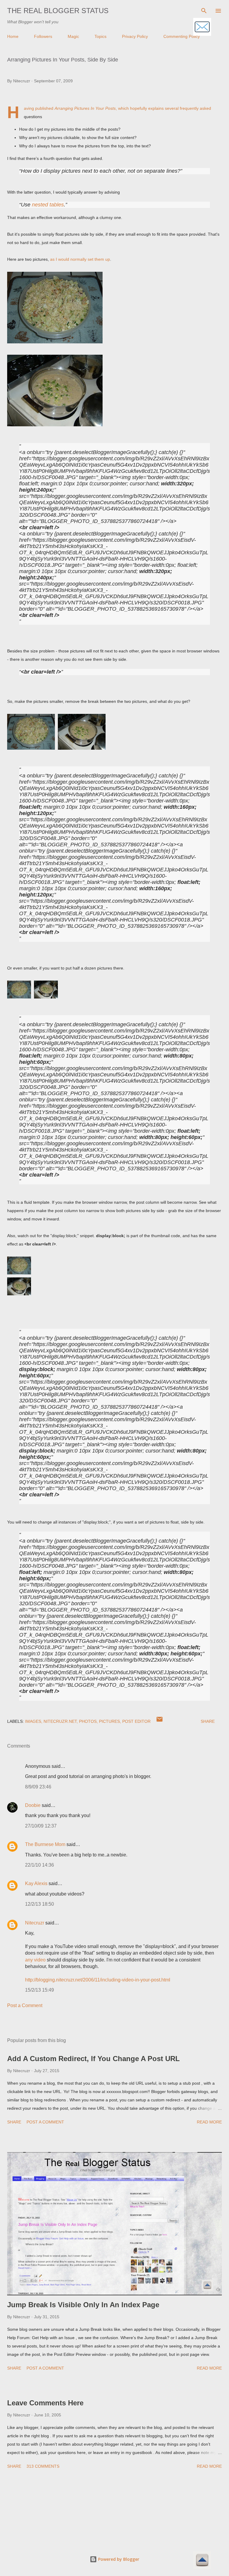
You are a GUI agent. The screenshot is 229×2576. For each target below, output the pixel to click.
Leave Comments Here (45, 2403)
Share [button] (208, 1721)
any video (35, 1960)
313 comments (43, 2466)
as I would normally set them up (80, 259)
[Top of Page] (202, 2561)
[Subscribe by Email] (202, 27)
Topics (100, 36)
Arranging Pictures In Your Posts (85, 108)
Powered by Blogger (118, 2559)
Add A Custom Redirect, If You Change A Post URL (93, 2059)
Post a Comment (25, 2005)
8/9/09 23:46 (38, 1787)
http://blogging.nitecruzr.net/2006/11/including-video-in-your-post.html (98, 1980)
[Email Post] (160, 1721)
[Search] (204, 11)
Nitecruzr (35, 1923)
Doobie (33, 1805)
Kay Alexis (36, 1883)
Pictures (109, 1721)
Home (13, 36)
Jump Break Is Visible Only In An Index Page (83, 2305)
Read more (209, 2122)
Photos (88, 1721)
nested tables (48, 205)
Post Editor (136, 1721)
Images (33, 1721)
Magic (73, 36)
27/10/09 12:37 (41, 1826)
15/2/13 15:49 (40, 1990)
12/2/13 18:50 (40, 1904)
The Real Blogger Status (58, 11)
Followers (43, 36)
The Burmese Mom (45, 1844)
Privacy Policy (135, 36)
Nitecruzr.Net (60, 1721)
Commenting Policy (182, 36)
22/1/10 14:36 (40, 1865)
